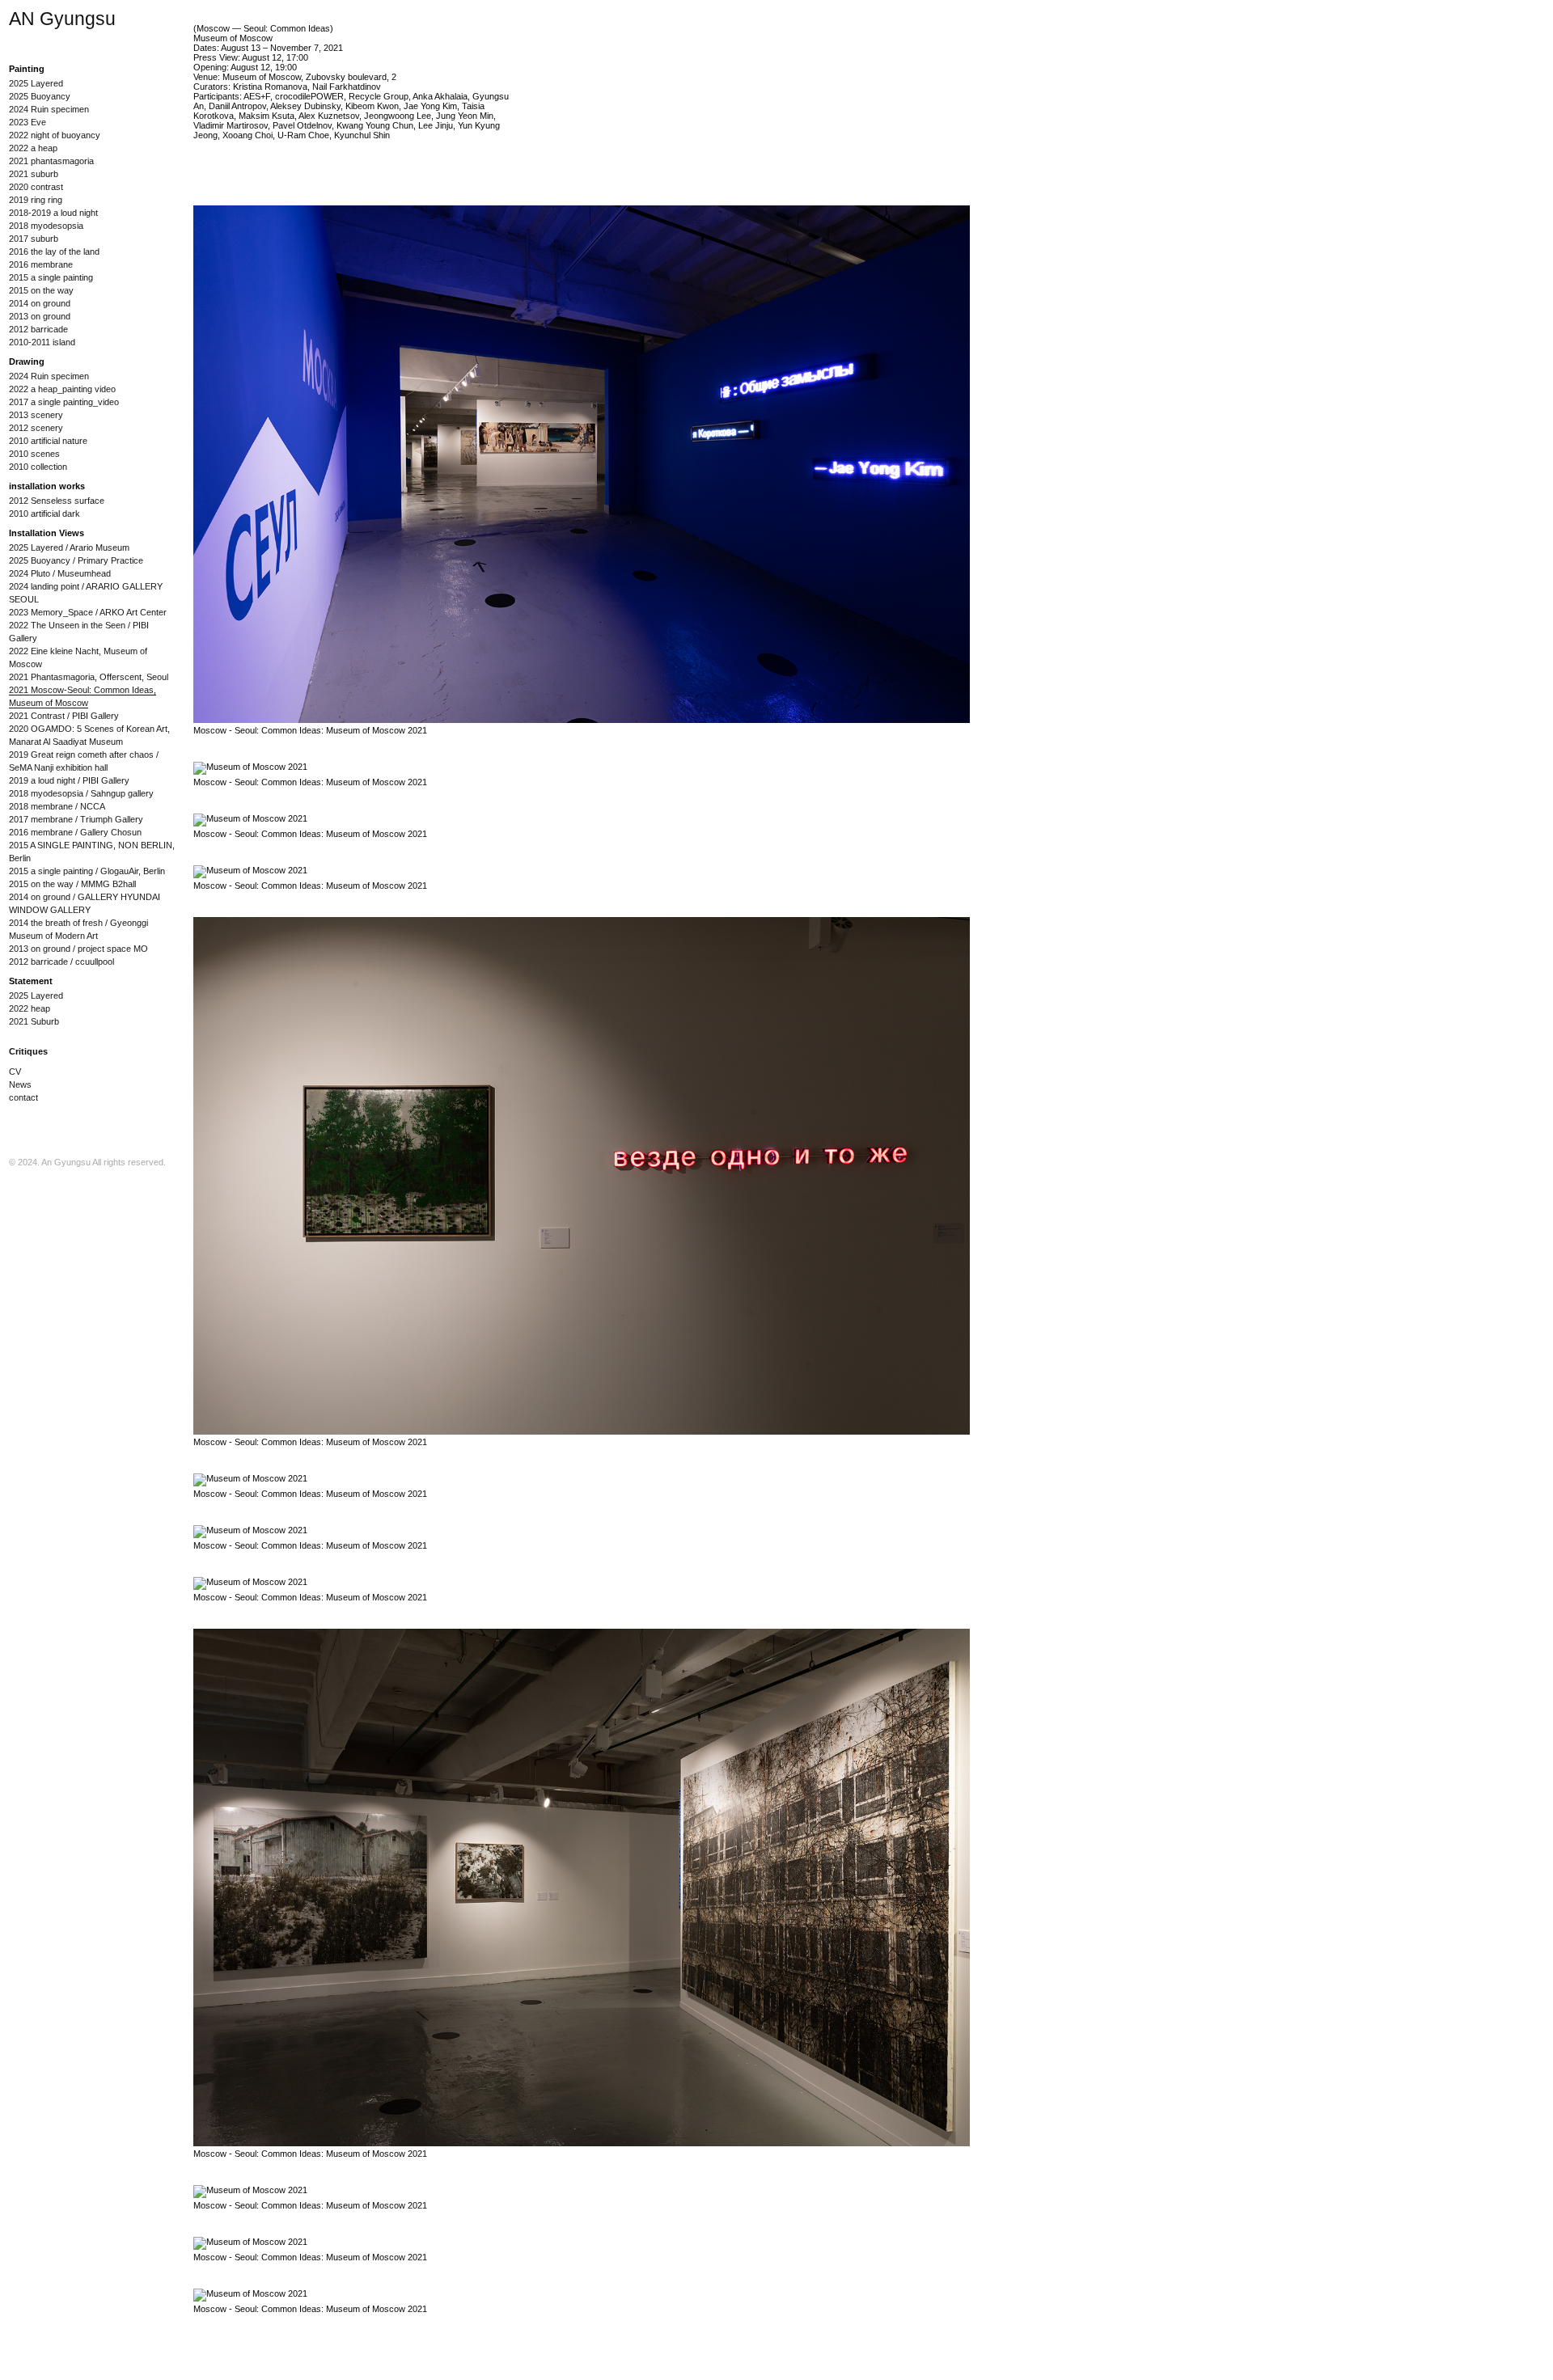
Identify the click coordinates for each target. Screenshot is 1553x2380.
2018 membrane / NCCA (57, 806)
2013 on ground (40, 316)
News (20, 1084)
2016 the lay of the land (54, 252)
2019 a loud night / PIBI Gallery (69, 780)
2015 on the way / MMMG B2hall (72, 884)
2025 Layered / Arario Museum (69, 547)
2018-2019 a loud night (53, 213)
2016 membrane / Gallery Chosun (75, 832)
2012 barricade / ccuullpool (61, 962)
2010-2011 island (42, 342)
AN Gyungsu (62, 19)
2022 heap (30, 1008)
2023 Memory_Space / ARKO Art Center (88, 612)
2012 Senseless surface (57, 501)
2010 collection (38, 467)
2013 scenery (36, 415)
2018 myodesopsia (46, 226)
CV (15, 1072)
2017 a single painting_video (64, 402)
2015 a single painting (51, 277)
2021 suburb (34, 174)
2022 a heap (33, 148)
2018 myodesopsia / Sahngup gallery (81, 793)
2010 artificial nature (48, 441)
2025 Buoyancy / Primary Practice (76, 560)
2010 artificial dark (44, 514)
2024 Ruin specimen (49, 109)
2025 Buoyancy (40, 96)
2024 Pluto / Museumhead (60, 573)
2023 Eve (28, 122)
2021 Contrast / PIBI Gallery (64, 716)
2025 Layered (36, 83)
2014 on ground (40, 303)
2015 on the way (41, 290)
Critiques (28, 1051)
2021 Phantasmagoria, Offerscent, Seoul (89, 677)
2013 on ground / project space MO (78, 949)
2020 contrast (36, 187)
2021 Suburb (34, 1021)
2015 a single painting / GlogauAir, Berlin (87, 871)
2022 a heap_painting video (62, 389)
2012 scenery (36, 428)
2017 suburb (34, 239)
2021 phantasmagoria (51, 161)
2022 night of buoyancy (55, 135)
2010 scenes (34, 454)
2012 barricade (38, 329)
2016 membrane (41, 264)
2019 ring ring (36, 200)
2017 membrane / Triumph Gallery (76, 819)
